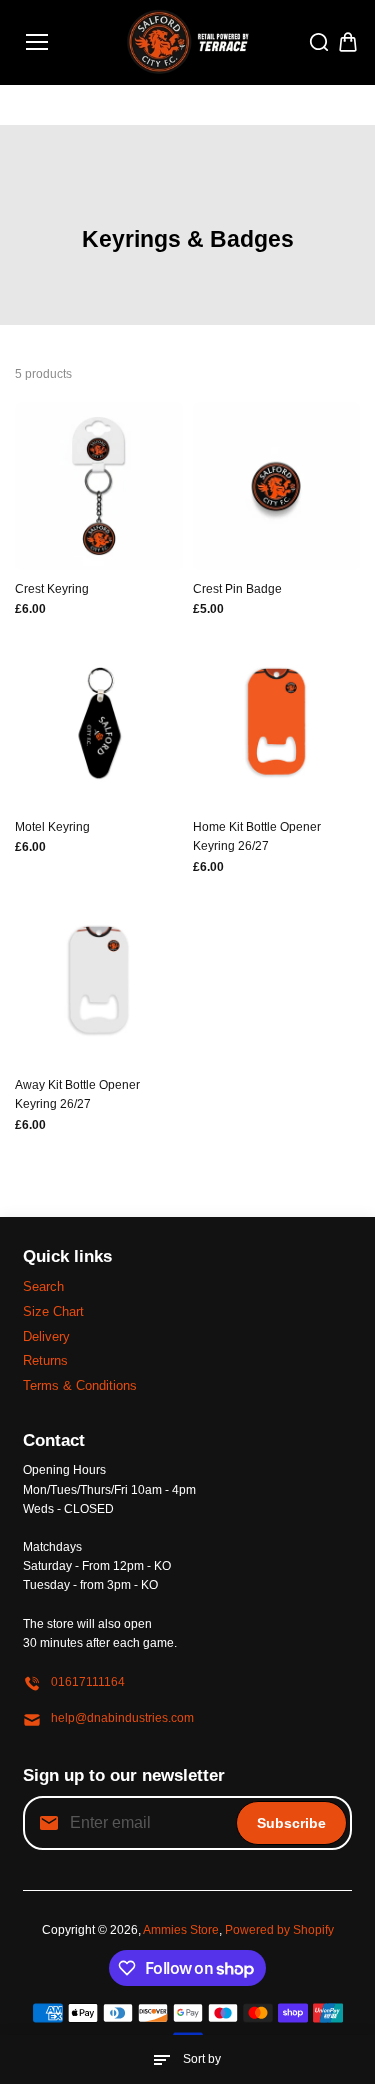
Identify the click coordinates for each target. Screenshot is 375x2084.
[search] (319, 42)
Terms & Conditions (80, 1385)
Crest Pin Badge (237, 589)
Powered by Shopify (279, 1930)
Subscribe (291, 1823)
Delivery (46, 1336)
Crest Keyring (52, 589)
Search (43, 1286)
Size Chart (53, 1311)
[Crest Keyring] (99, 486)
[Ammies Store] (187, 42)
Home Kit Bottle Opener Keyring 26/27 (257, 836)
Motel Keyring (52, 827)
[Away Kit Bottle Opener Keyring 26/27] (99, 983)
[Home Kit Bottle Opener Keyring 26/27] (277, 725)
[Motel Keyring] (99, 725)
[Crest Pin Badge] (277, 486)
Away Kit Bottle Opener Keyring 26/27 (77, 1094)
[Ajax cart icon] (348, 42)
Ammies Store (181, 1930)
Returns (45, 1360)
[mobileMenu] (37, 42)
